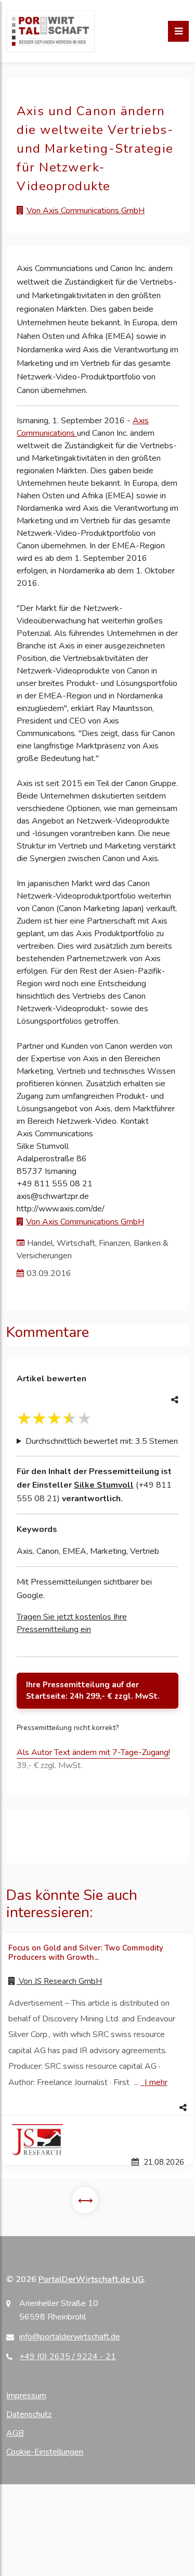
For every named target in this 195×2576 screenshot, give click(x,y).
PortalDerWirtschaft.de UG (91, 2279)
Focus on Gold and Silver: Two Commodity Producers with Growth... (86, 1953)
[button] (97, 2108)
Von (59, 1981)
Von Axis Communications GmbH (86, 211)
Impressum (26, 2396)
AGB (15, 2433)
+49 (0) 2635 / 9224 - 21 (68, 2357)
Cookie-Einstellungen (45, 2452)
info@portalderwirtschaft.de (70, 2337)
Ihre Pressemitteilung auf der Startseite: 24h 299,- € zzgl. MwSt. (93, 1691)
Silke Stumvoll (104, 1485)
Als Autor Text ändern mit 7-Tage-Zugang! (93, 1752)
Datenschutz (29, 2414)
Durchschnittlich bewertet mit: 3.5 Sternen (102, 1441)
